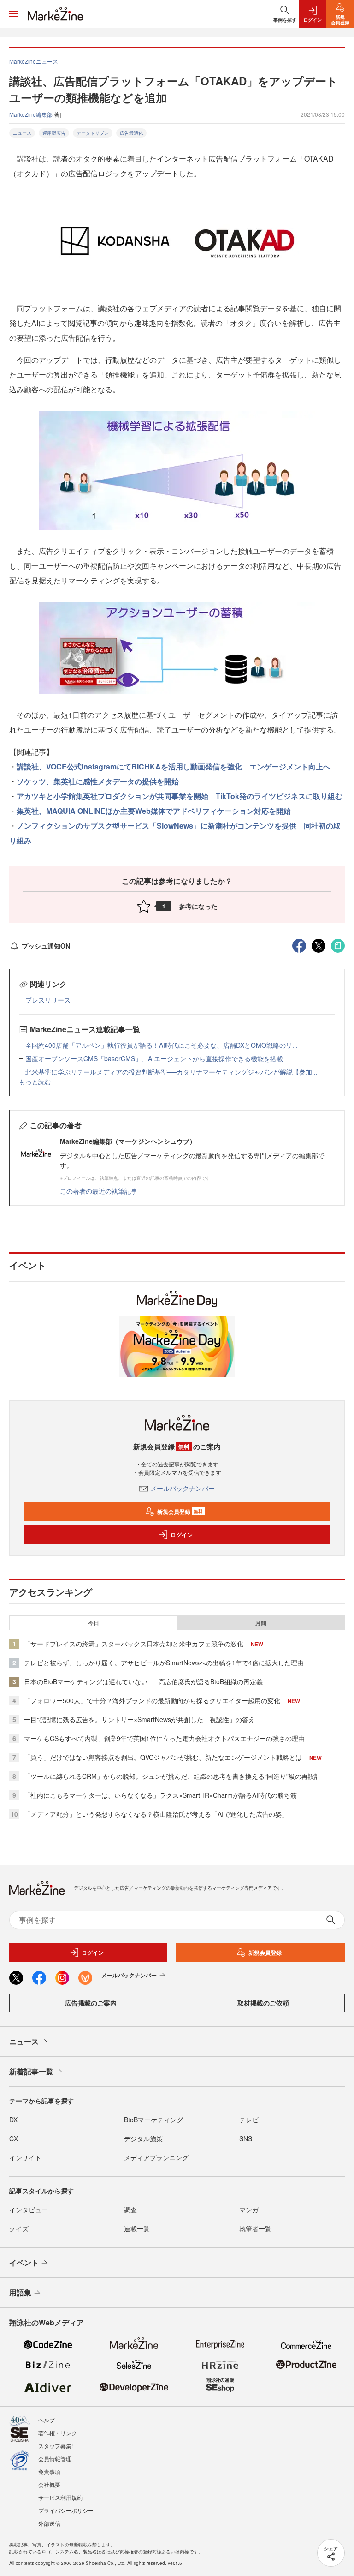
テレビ (249, 2120)
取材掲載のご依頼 (263, 2003)
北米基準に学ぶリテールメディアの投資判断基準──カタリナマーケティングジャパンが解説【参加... (171, 1072)
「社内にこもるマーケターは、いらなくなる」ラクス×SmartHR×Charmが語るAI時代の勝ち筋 (160, 1795)
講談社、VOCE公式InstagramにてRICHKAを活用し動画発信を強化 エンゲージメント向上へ (174, 766)
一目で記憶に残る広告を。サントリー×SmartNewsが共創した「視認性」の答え (139, 1719)
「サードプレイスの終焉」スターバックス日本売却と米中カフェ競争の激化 (134, 1644)
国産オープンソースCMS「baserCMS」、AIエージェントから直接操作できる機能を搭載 (154, 1058)
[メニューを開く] (14, 14)
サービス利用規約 (60, 2497)
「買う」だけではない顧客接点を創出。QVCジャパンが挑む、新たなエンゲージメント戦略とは (163, 1757)
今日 (94, 1623)
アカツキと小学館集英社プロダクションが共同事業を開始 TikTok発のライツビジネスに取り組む (180, 796)
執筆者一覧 (255, 2228)
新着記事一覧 (31, 2071)
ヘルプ (47, 2420)
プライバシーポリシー (66, 2510)
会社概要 (49, 2484)
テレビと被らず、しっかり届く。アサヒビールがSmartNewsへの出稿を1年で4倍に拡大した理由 (164, 1663)
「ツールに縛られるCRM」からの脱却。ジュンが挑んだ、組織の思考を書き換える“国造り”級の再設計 (172, 1776)
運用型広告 (54, 133)
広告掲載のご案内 (91, 2003)
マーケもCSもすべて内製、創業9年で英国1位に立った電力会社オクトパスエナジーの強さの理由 (164, 1738)
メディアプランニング (156, 2157)
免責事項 (49, 2471)
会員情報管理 (55, 2459)
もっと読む (35, 1081)
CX (14, 2138)
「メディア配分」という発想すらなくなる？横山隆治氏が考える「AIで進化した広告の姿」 (156, 1814)
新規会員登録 (180, 1512)
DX (13, 2120)
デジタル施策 (143, 2138)
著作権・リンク (58, 2433)
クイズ (19, 2228)
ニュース (22, 133)
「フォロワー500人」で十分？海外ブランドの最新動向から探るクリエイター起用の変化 (152, 1700)
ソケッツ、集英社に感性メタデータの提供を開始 (98, 781)
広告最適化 (131, 133)
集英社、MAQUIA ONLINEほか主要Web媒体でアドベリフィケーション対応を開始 (154, 811)
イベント (24, 2262)
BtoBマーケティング (153, 2120)
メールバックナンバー (183, 1488)
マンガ (249, 2210)
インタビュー (29, 2210)
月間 (261, 1623)
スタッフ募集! (56, 2446)
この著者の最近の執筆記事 (99, 1191)
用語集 (20, 2292)
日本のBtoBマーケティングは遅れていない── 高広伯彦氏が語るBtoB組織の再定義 (143, 1681)
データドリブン (93, 133)
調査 (130, 2210)
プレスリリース (48, 1000)
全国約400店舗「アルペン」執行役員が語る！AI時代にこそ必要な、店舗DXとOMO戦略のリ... (162, 1045)
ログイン (182, 1535)
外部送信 (49, 2523)
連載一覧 (137, 2228)
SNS (246, 2138)
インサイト (25, 2157)
